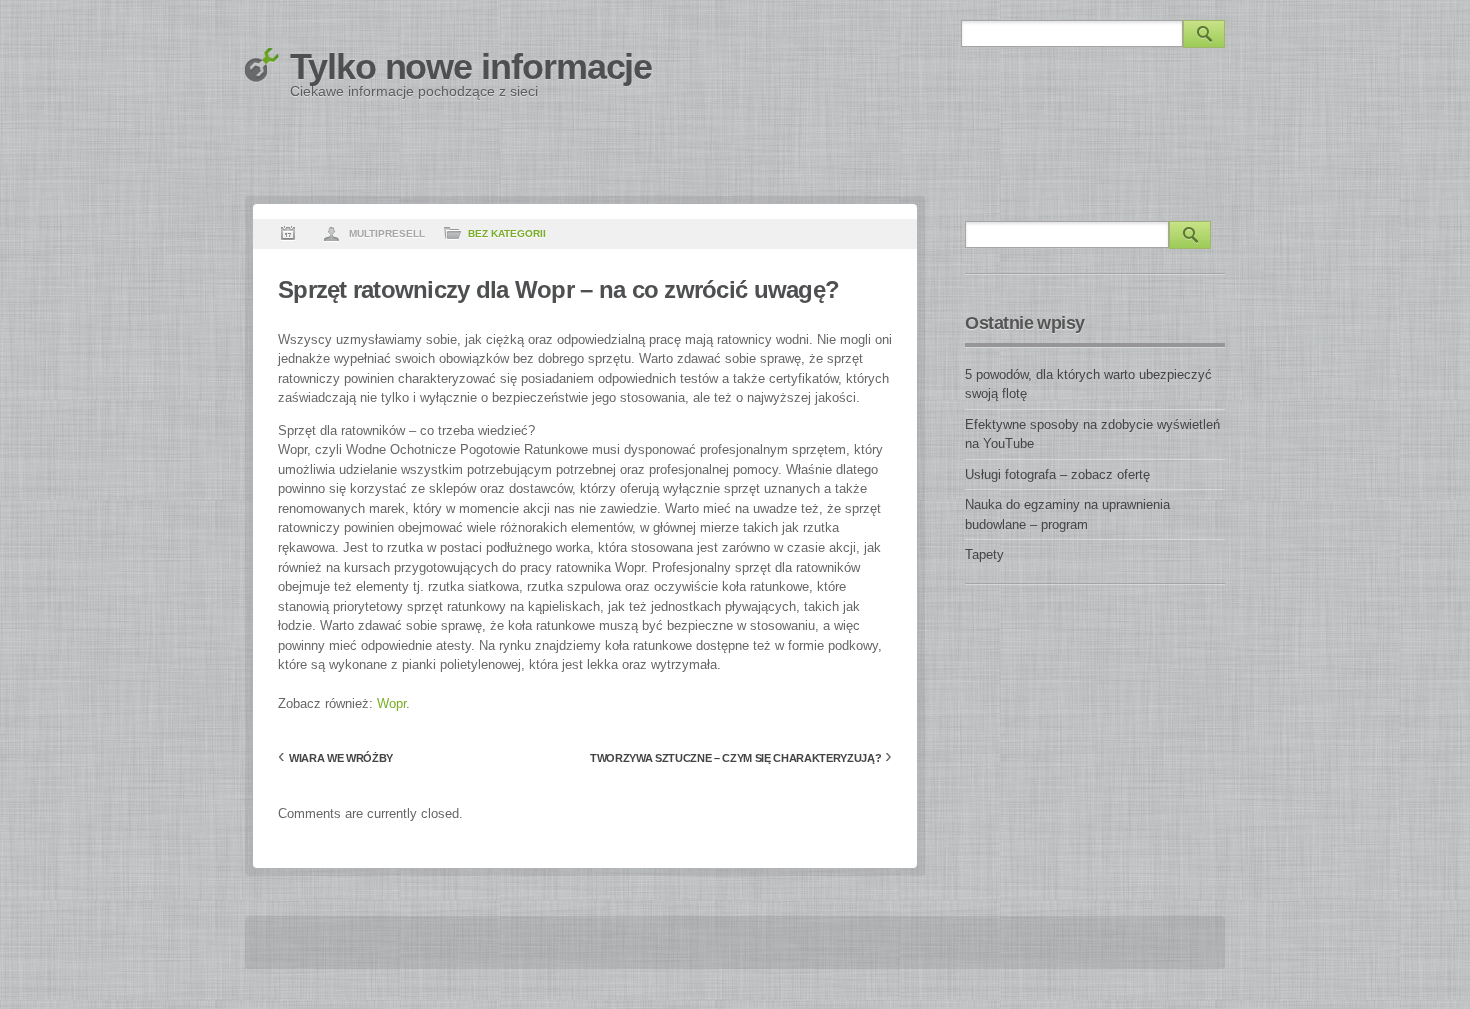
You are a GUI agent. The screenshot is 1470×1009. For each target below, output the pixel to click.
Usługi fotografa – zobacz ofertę (1057, 474)
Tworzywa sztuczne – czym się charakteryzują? (735, 758)
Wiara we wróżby (341, 758)
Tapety (984, 554)
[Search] (1204, 34)
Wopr (391, 703)
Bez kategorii (507, 233)
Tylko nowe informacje (471, 66)
